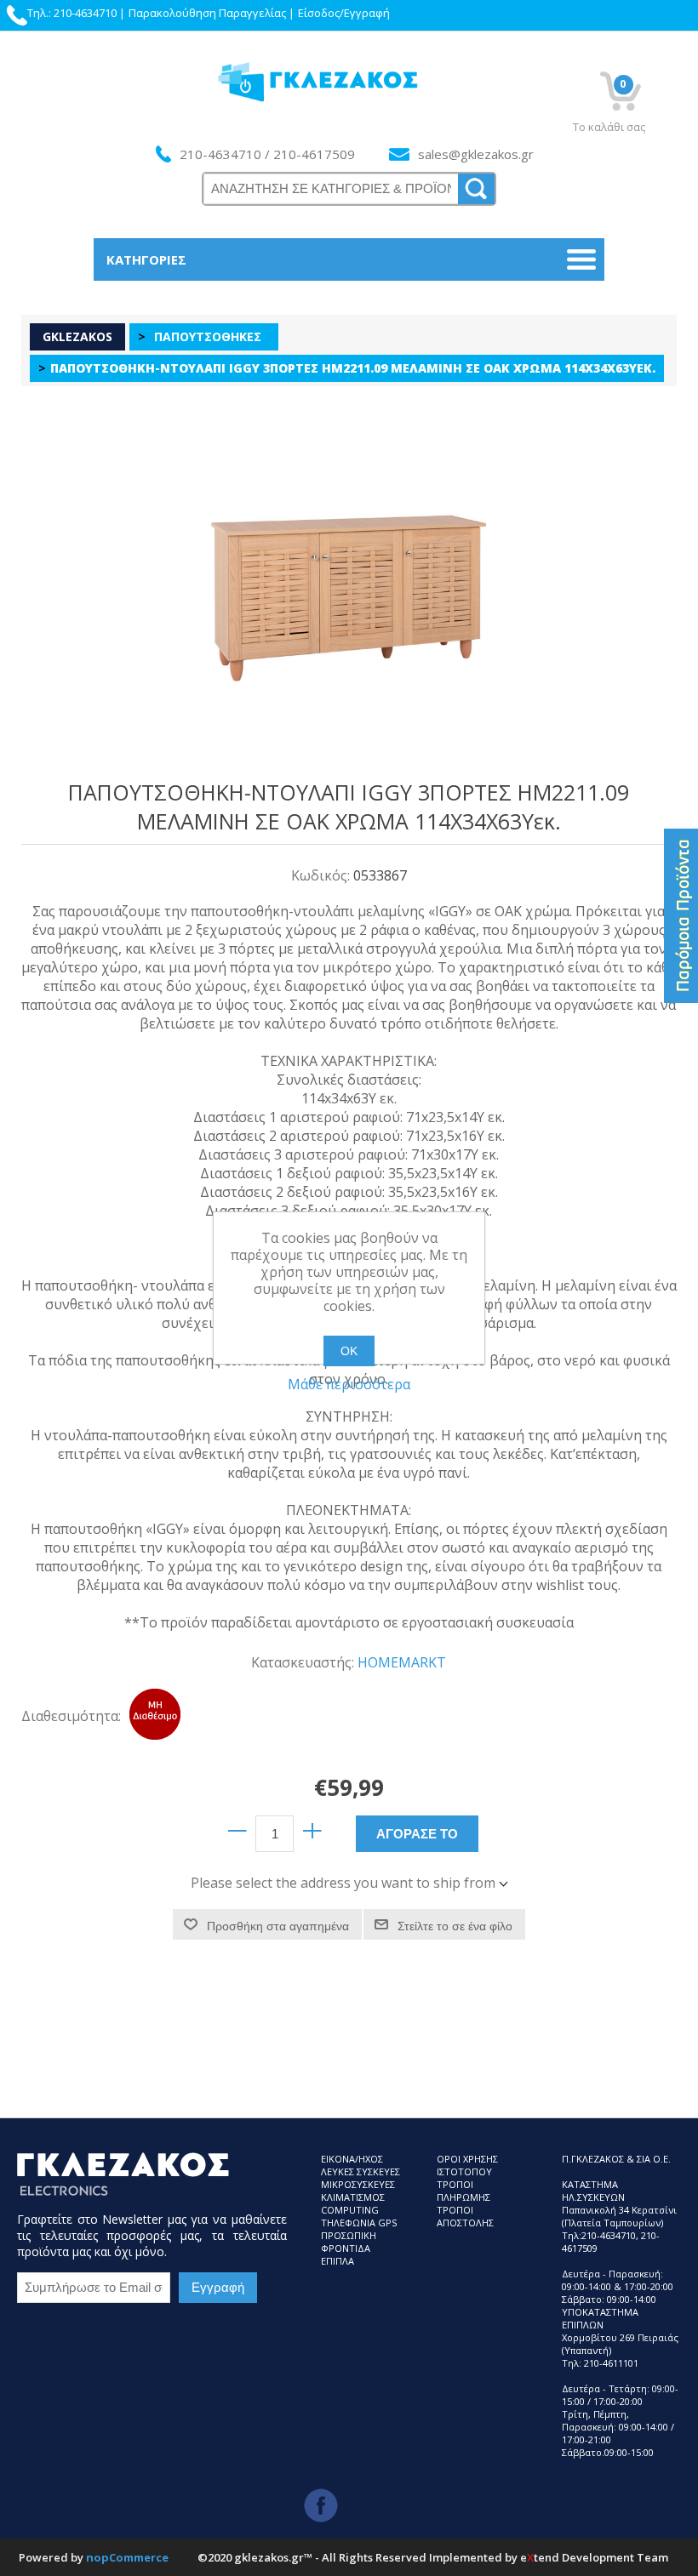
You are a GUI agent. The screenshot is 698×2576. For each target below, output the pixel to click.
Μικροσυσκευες (358, 2184)
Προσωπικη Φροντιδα (349, 2242)
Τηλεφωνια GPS (359, 2223)
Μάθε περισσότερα (349, 1384)
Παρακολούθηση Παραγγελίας (207, 13)
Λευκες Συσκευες (360, 2171)
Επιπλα (338, 2261)
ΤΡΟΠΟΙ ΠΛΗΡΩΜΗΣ (463, 2191)
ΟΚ (349, 1351)
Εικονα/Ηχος (352, 2159)
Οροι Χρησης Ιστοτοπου (467, 2165)
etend (540, 2557)
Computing (350, 2210)
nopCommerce (127, 2557)
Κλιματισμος (353, 2197)
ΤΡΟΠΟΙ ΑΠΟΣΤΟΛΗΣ (465, 2216)
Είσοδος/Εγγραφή (344, 13)
